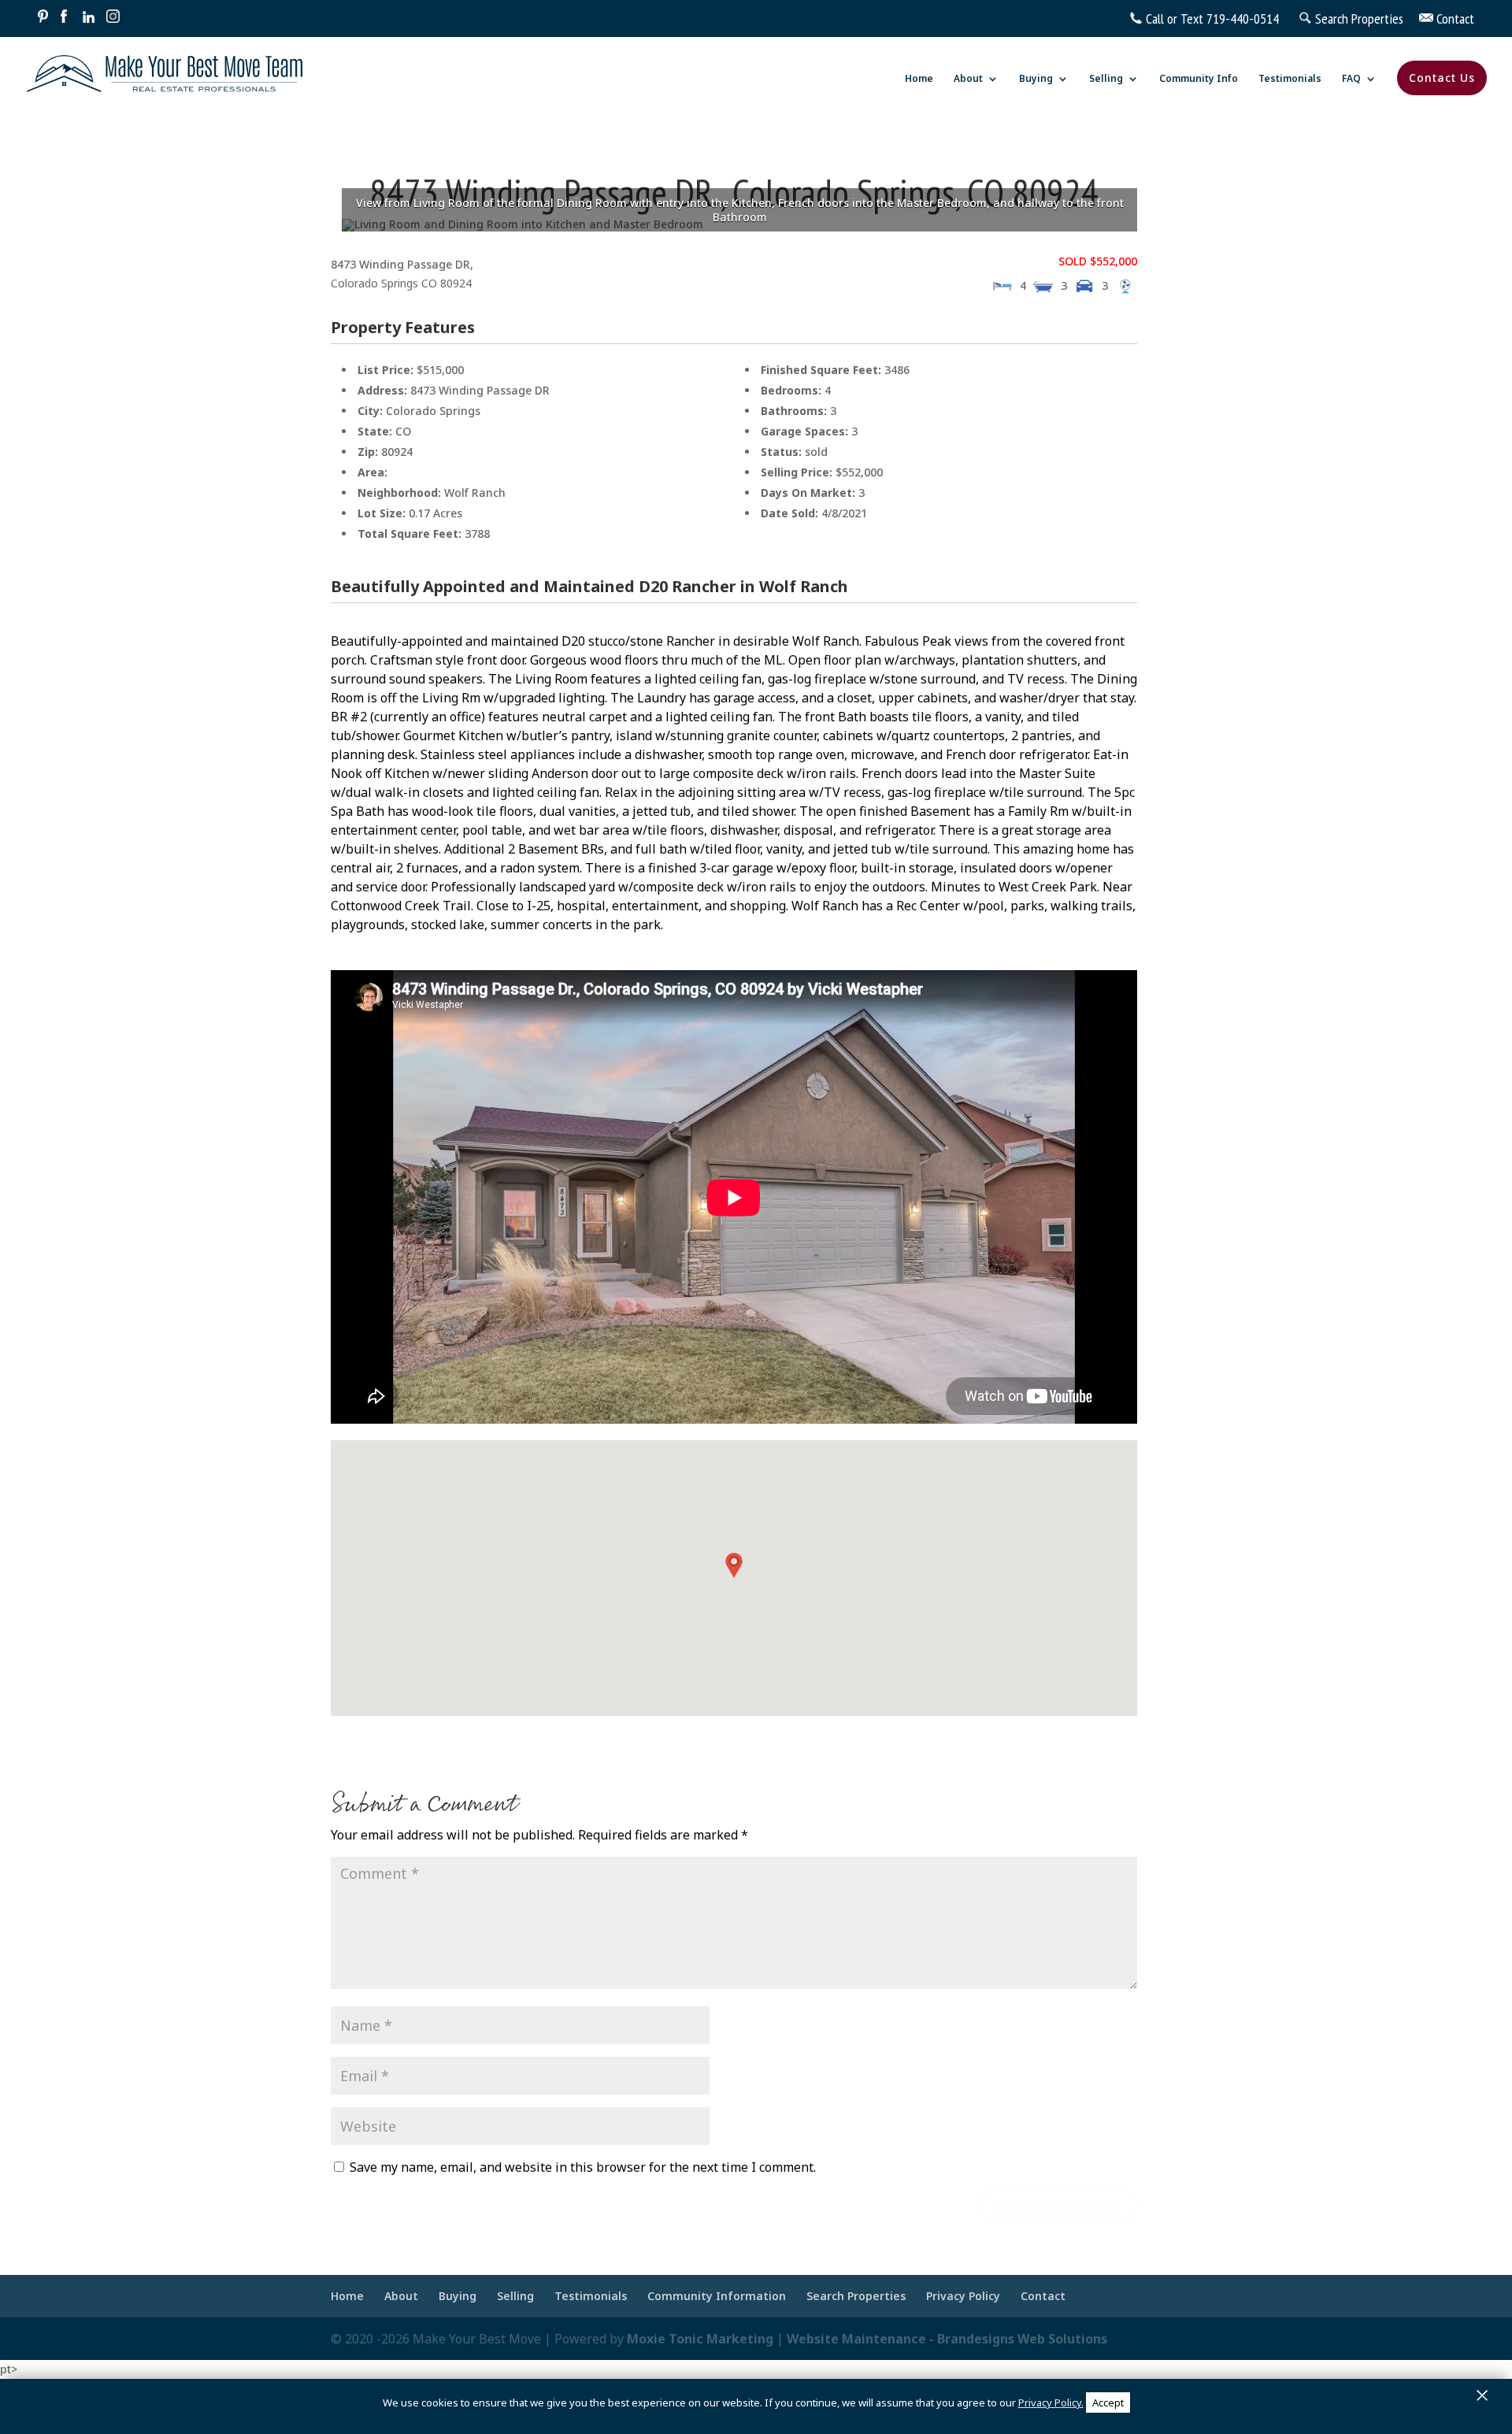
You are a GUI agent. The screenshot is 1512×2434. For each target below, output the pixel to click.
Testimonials (1290, 79)
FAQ (1351, 79)
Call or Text (1175, 19)
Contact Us (1442, 78)
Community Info (1199, 79)
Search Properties (1366, 19)
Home (919, 79)
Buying (1036, 79)
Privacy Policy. (1051, 2403)
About (968, 79)
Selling (1106, 79)
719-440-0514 (1243, 19)
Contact (1454, 19)
